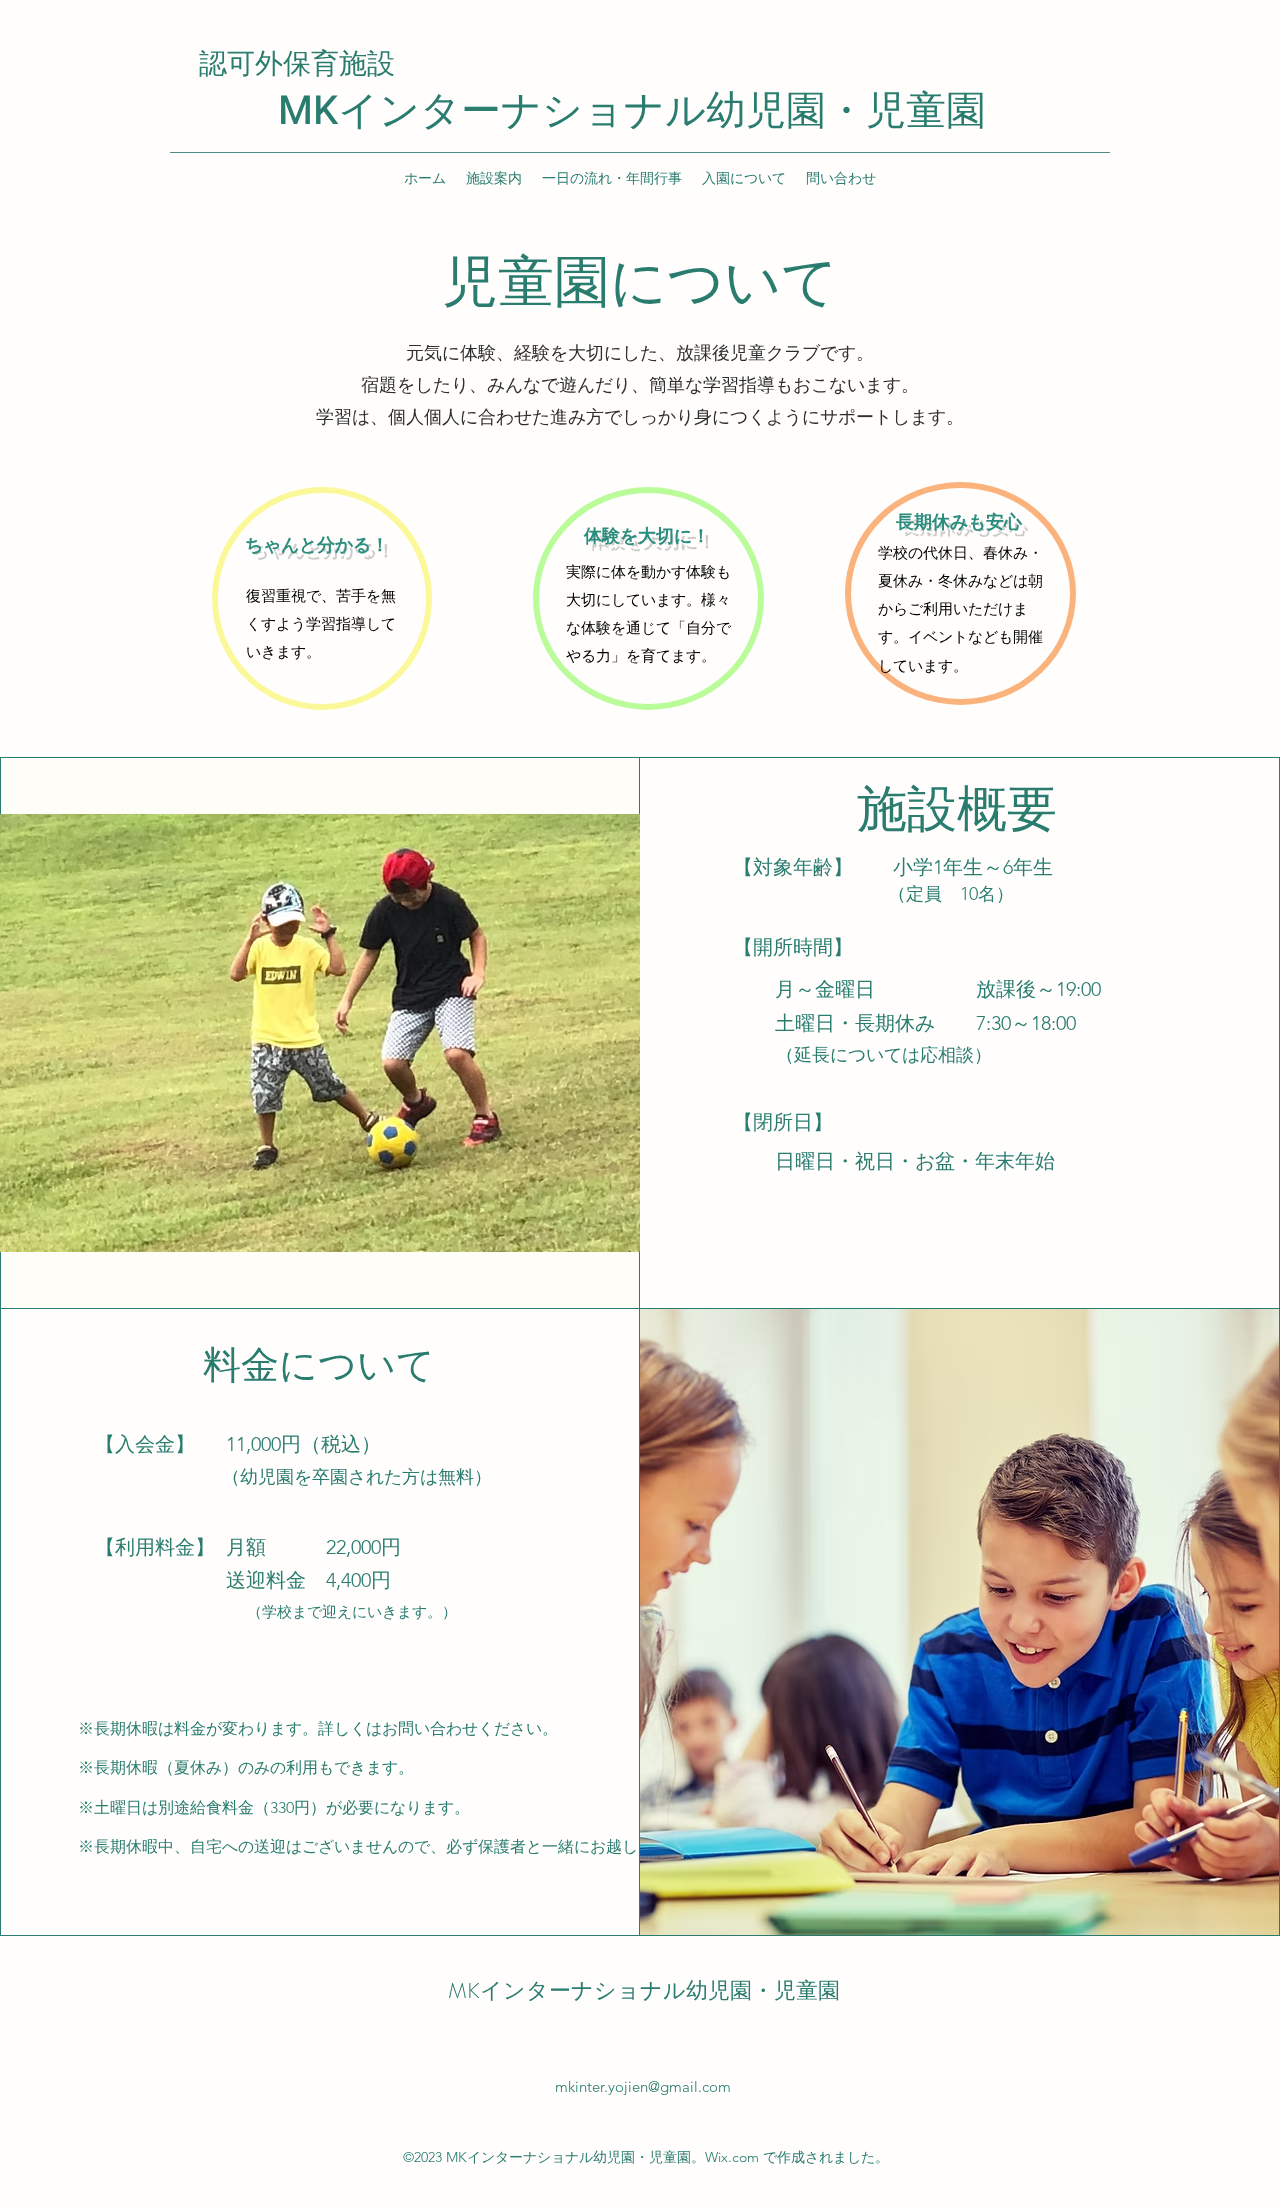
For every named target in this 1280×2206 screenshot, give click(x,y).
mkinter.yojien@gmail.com (643, 2086)
